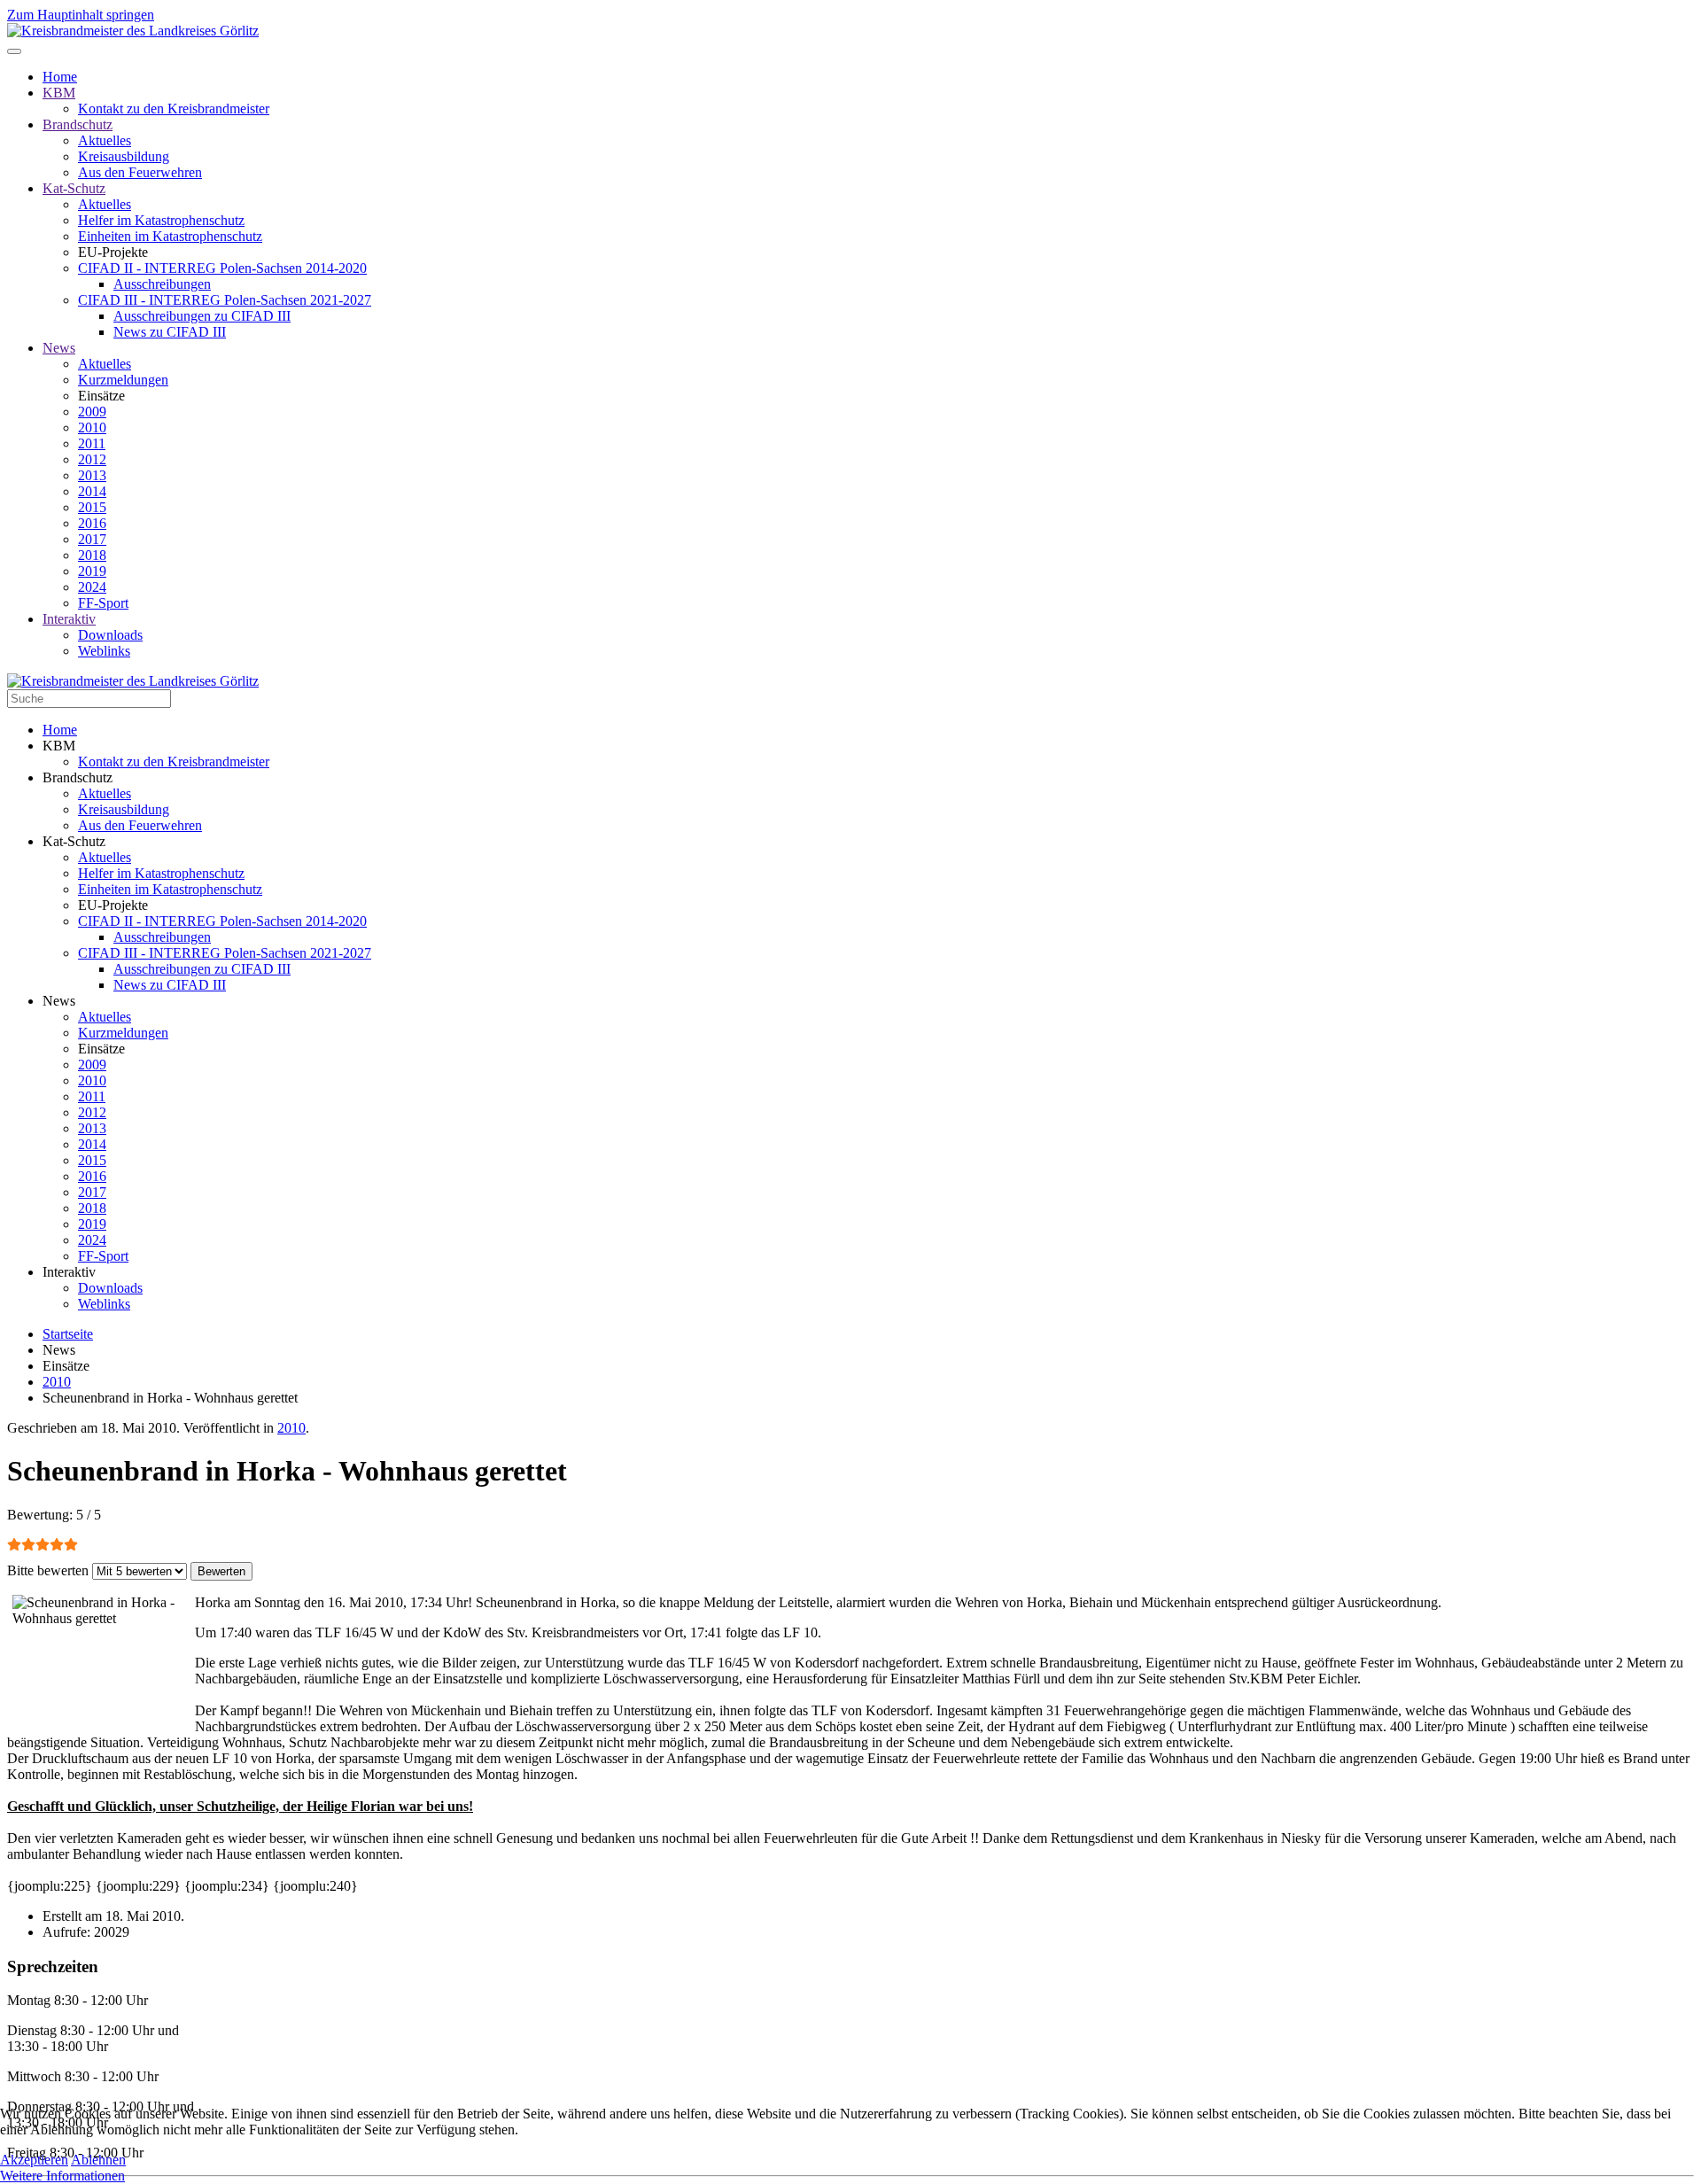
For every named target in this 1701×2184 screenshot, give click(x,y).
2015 (92, 507)
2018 (92, 555)
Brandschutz (78, 124)
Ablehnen (98, 2160)
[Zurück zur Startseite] (133, 31)
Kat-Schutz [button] (74, 841)
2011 (92, 443)
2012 (92, 459)
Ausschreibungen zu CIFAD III (202, 316)
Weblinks (104, 651)
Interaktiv (69, 619)
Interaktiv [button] (69, 1272)
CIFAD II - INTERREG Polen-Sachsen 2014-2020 (222, 268)
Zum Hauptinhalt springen (81, 15)
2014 (92, 491)
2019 (92, 571)
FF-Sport (103, 603)
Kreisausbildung (124, 156)
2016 (92, 523)
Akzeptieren (34, 2160)
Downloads (110, 635)
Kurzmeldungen (123, 380)
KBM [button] (59, 746)
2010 (92, 427)
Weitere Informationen (62, 2176)
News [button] (59, 1001)
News (59, 348)
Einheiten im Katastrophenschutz (170, 236)
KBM (59, 93)
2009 (92, 412)
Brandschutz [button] (78, 777)
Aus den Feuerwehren (140, 172)
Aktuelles (105, 140)
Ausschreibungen (162, 284)
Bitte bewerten (48, 1570)
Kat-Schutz (74, 188)
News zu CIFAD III (170, 332)
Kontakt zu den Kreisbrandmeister (174, 109)
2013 (92, 475)
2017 (92, 539)
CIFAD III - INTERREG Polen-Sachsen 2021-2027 (225, 300)
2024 (92, 587)
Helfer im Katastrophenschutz (161, 220)
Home (60, 77)
